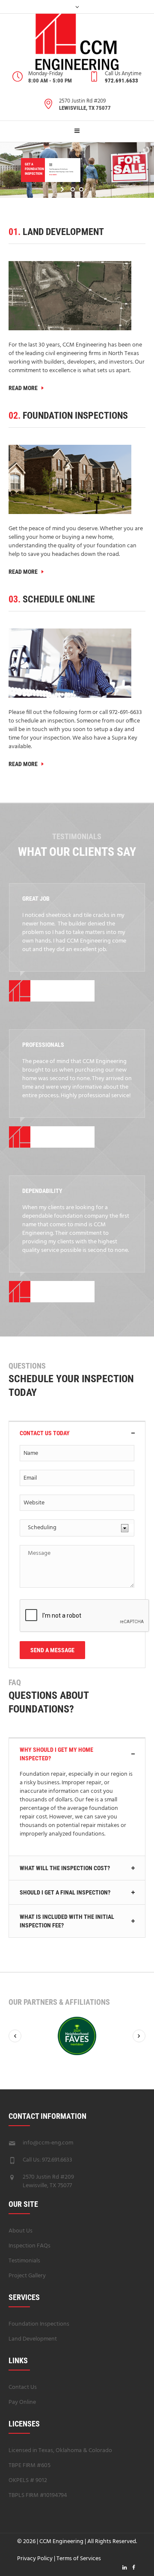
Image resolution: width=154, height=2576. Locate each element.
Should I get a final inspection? (65, 1892)
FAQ (15, 1682)
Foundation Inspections (39, 2324)
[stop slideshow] (91, 189)
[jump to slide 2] (81, 189)
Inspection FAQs (30, 2246)
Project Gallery (27, 2276)
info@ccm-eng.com (48, 2143)
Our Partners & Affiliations (59, 2002)
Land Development (33, 2339)
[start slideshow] (63, 189)
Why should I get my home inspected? (56, 1754)
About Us (21, 2231)
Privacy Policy (35, 2559)
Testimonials (24, 2261)
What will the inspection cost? (65, 1868)
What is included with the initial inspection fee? (67, 1921)
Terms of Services (79, 2559)
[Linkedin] (124, 2567)
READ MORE (25, 388)
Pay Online (22, 2402)
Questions (27, 1366)
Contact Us (23, 2387)
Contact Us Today (45, 1433)
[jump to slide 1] (73, 189)
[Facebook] (133, 2567)
